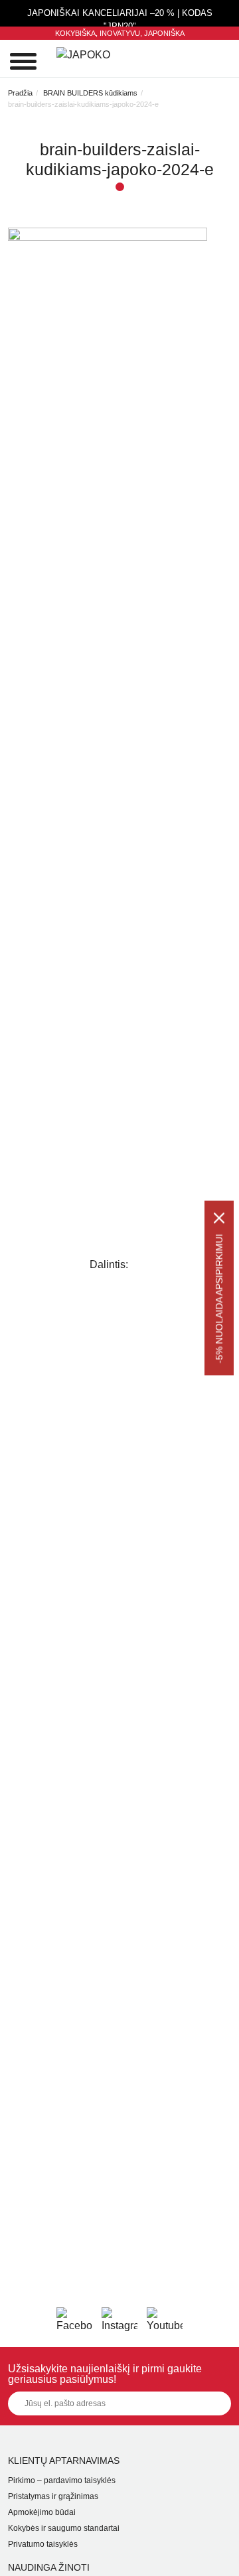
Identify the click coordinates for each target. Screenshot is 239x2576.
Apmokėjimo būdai (42, 2512)
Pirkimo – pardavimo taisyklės (62, 2480)
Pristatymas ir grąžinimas (53, 2496)
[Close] (219, 1218)
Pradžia (20, 93)
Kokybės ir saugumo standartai (64, 2528)
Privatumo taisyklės (43, 2544)
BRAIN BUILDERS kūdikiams (90, 93)
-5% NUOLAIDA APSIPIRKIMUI (219, 1299)
